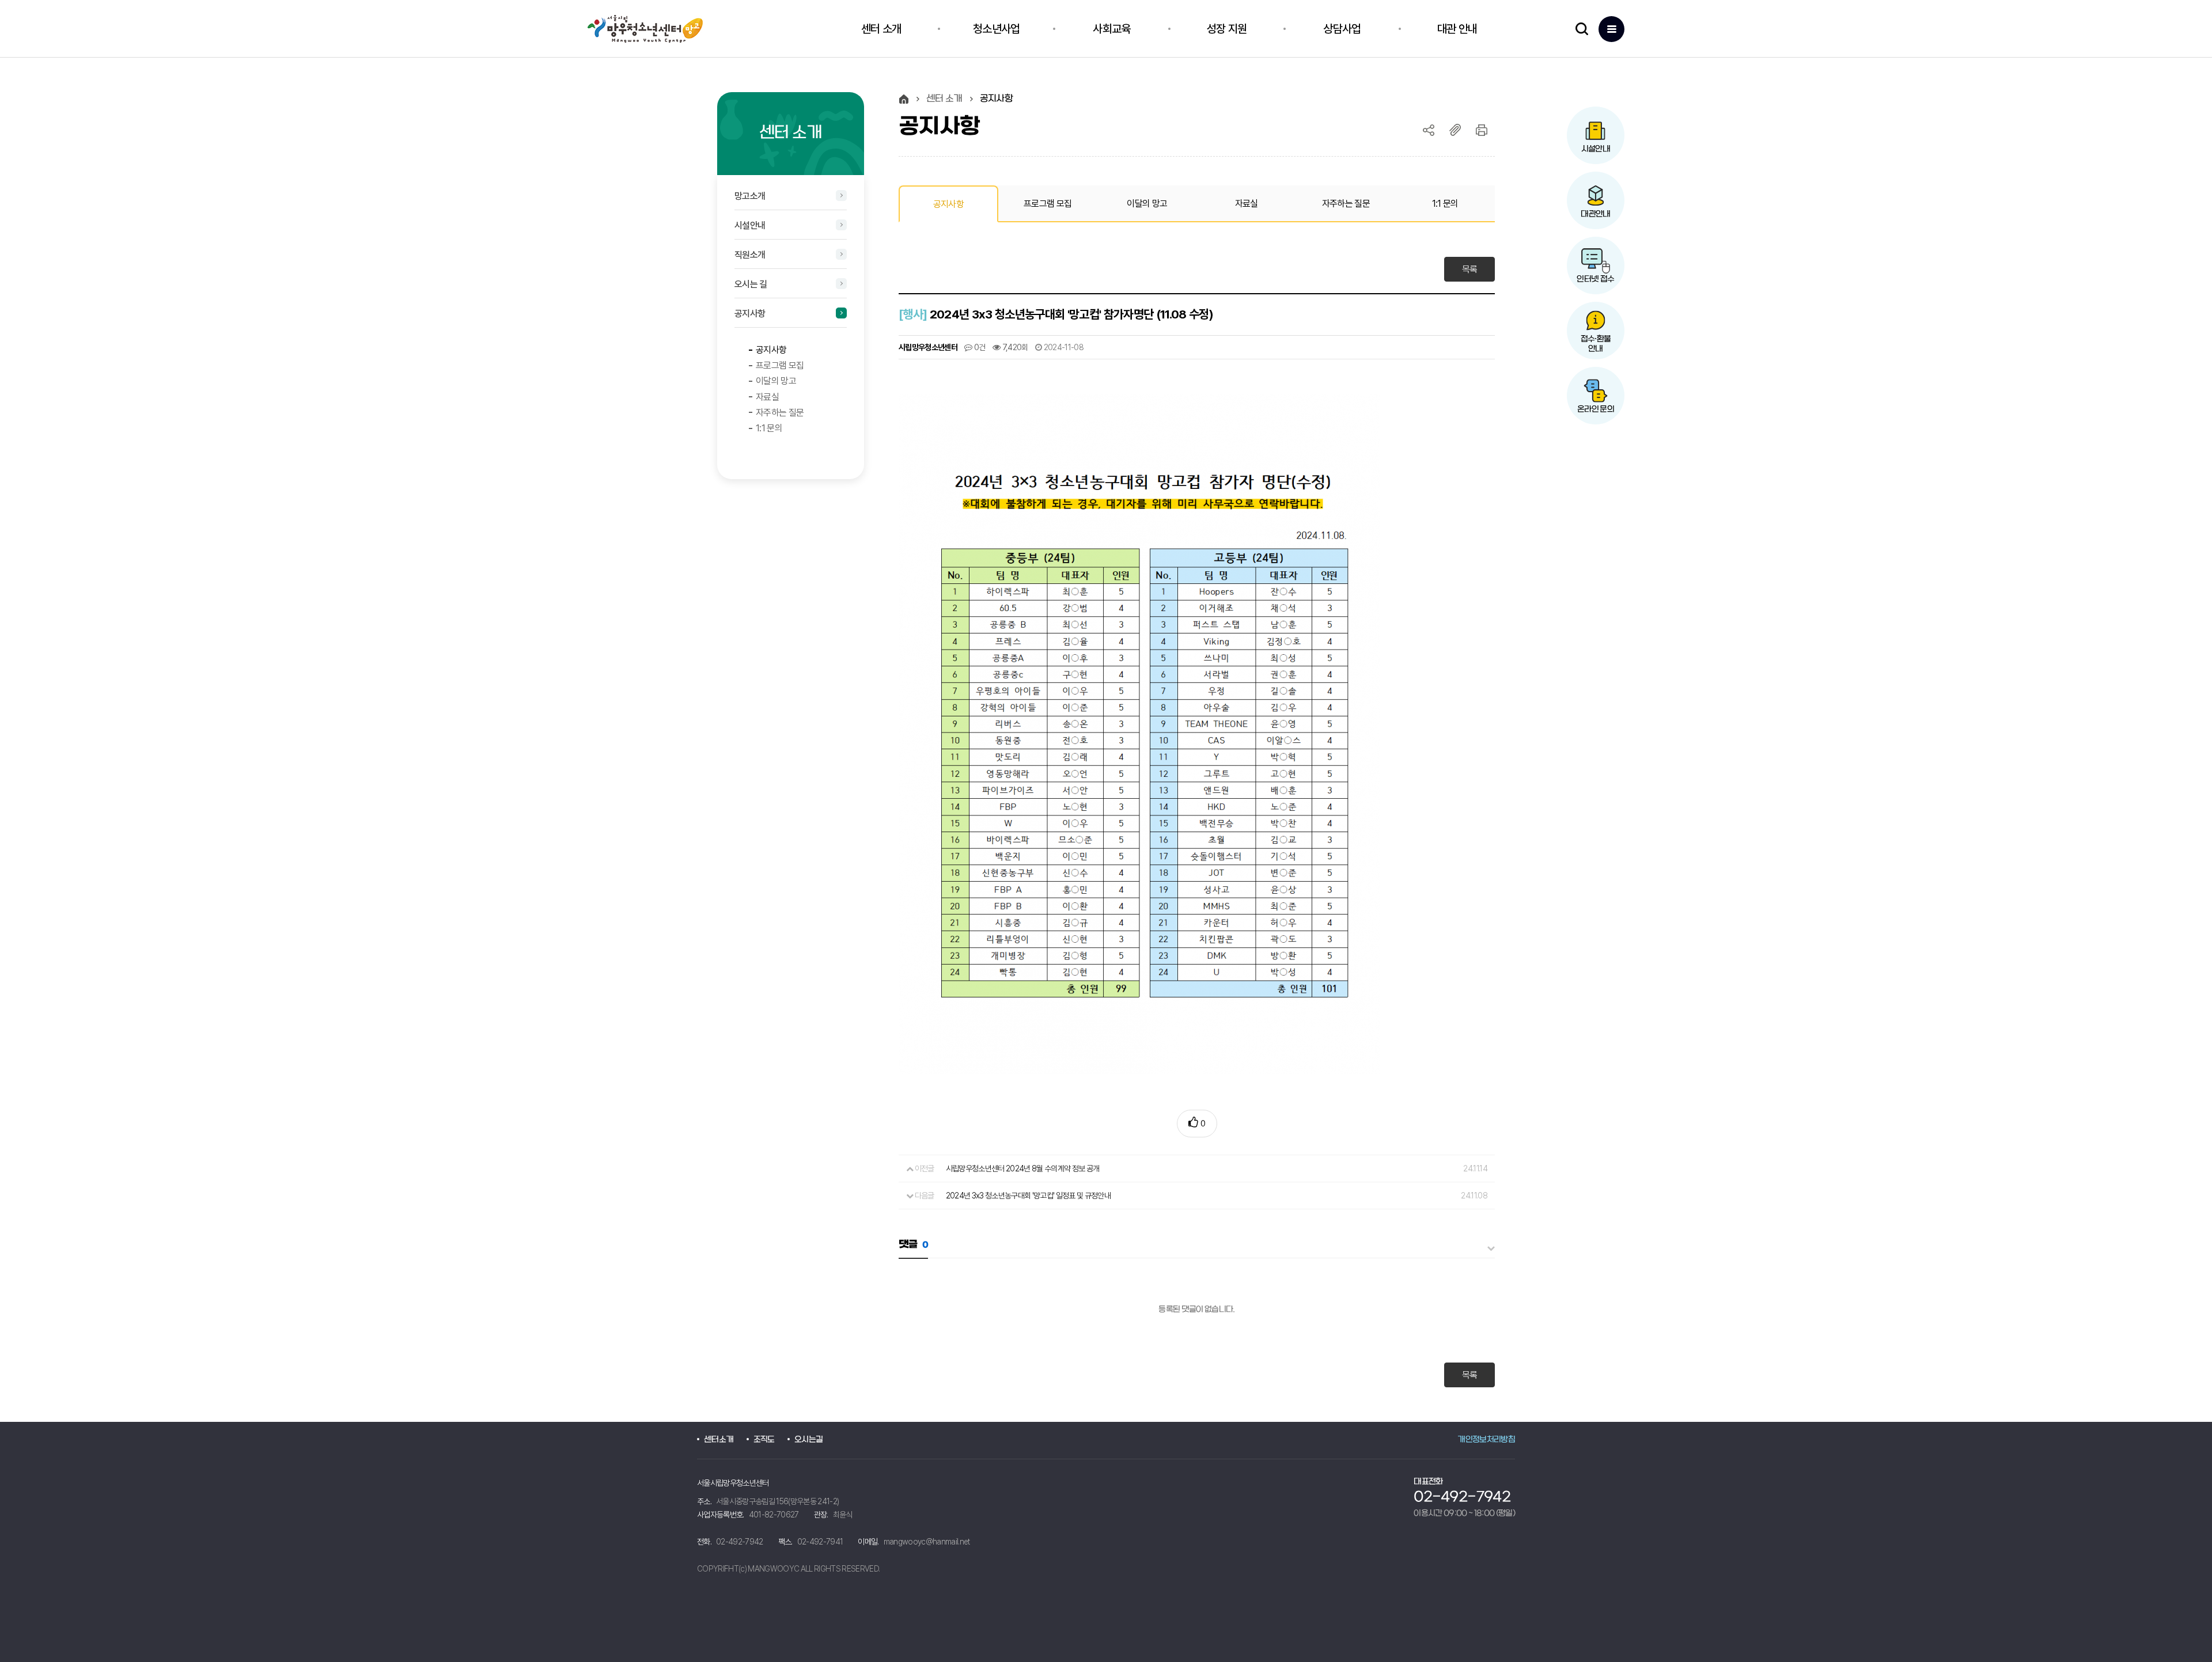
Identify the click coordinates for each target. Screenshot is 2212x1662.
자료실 (767, 397)
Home (904, 99)
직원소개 (750, 255)
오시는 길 (751, 284)
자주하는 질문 (780, 413)
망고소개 (750, 196)
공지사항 (750, 314)
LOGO (652, 29)
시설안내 (750, 225)
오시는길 (808, 1440)
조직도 (764, 1440)
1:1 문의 (769, 428)
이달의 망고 (776, 381)
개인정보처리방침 (1486, 1440)
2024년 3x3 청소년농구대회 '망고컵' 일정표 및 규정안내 (1028, 1196)
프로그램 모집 (780, 365)
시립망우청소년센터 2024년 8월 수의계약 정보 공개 (1023, 1168)
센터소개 (719, 1440)
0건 (979, 347)
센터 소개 (944, 99)
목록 (1470, 269)
